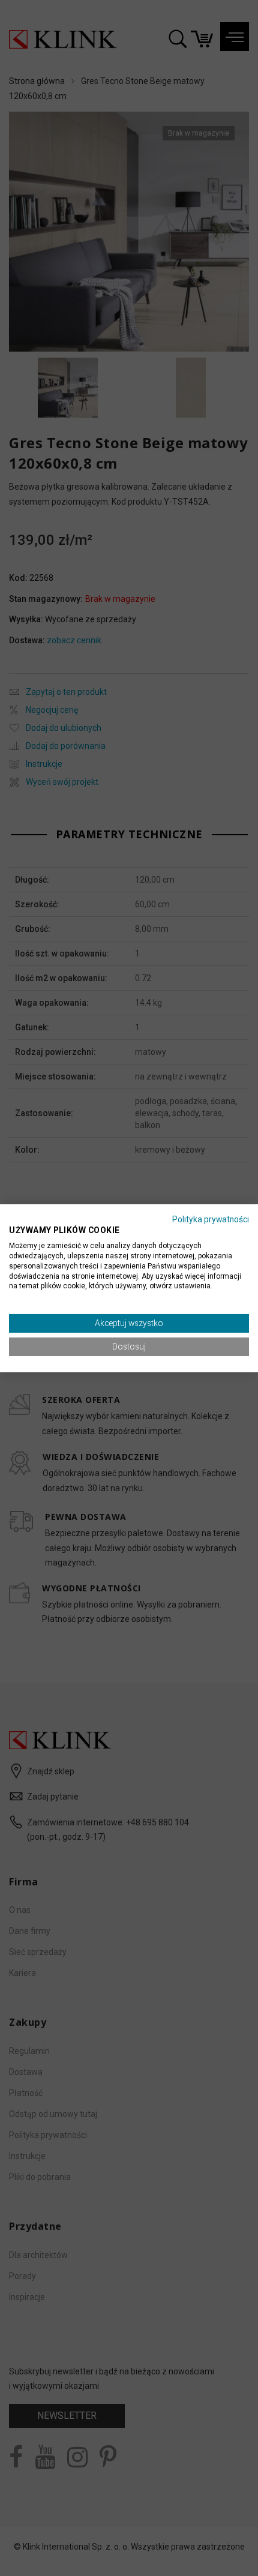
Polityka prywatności (211, 1219)
